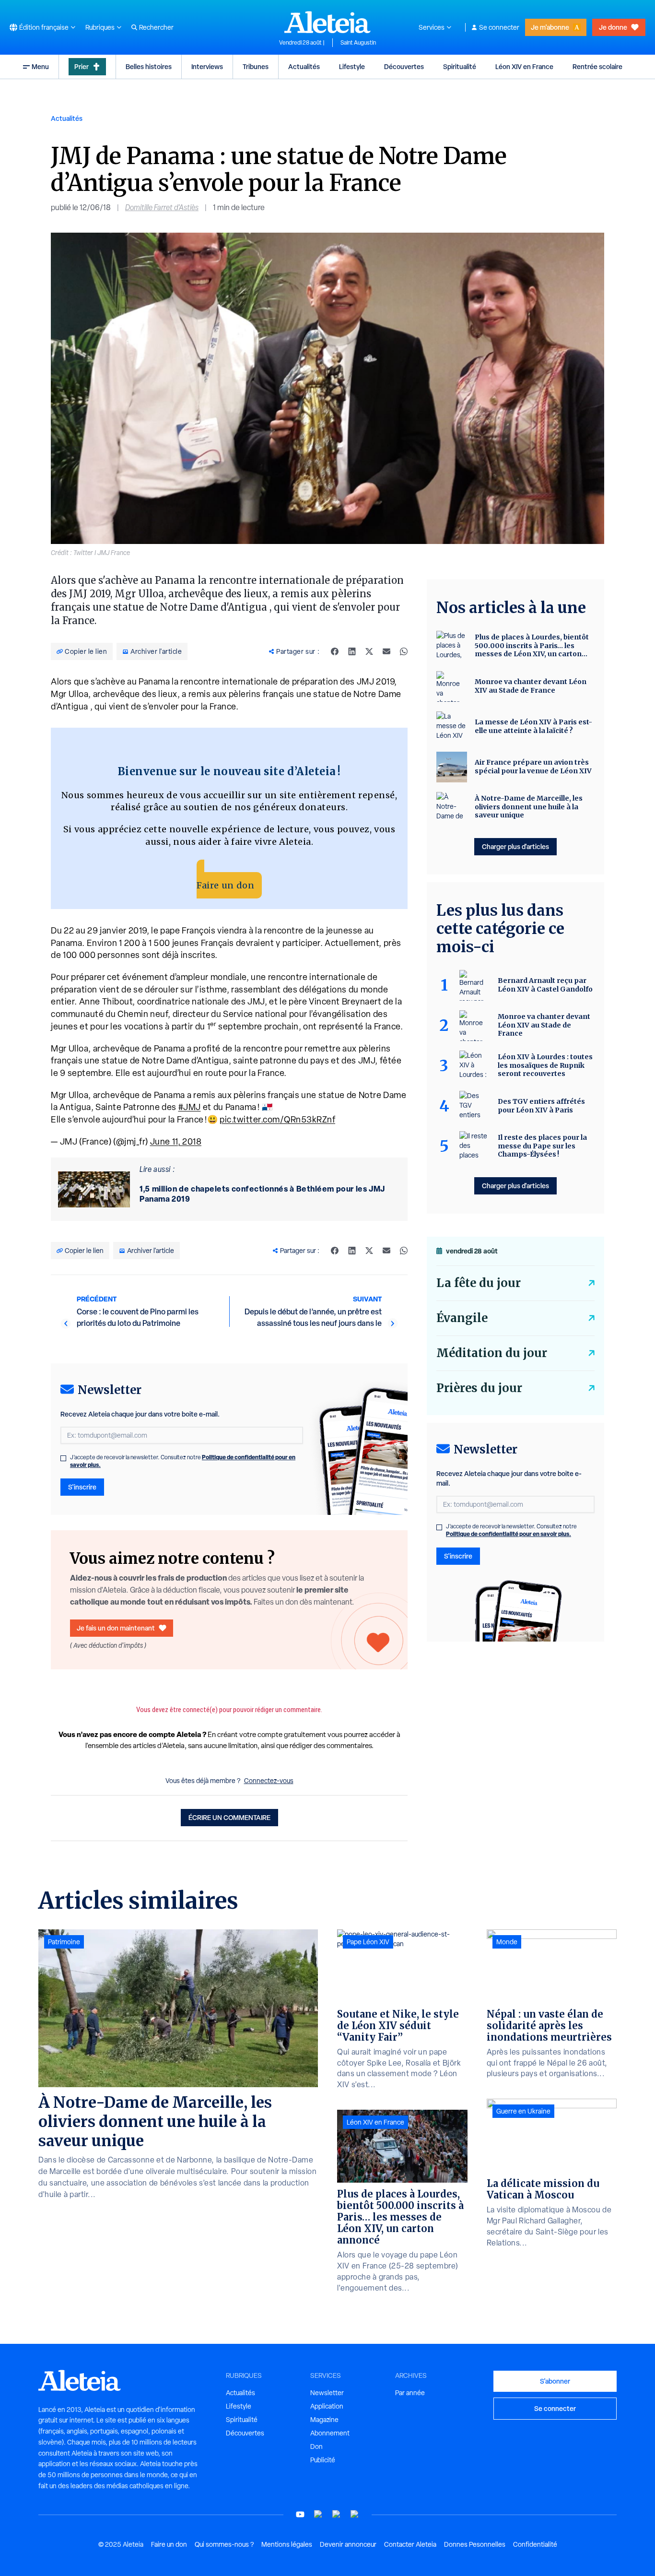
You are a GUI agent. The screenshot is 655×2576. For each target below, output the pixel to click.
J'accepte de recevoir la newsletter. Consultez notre (183, 1461)
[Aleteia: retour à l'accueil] (327, 22)
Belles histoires (149, 66)
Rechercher (156, 27)
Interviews (207, 66)
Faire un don (225, 885)
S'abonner (555, 2381)
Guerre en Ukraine (523, 2111)
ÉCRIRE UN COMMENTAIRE (229, 1817)
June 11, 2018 (176, 1141)
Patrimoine (64, 1942)
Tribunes (256, 66)
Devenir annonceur (348, 2544)
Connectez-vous (269, 1781)
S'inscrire (82, 1487)
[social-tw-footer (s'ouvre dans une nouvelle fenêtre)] (337, 2514)
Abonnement (330, 2433)
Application (327, 2406)
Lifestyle (352, 66)
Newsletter (327, 2393)
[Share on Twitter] (369, 651)
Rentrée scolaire (597, 66)
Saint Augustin (358, 43)
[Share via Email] (386, 651)
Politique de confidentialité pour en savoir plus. (509, 1534)
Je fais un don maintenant (116, 1628)
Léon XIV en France (524, 66)
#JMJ (190, 1107)
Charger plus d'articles (515, 846)
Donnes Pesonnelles (475, 2544)
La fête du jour (479, 1283)
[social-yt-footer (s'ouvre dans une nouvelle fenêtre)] (300, 2514)
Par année (410, 2393)
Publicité (323, 2460)
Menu (40, 66)
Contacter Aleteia (410, 2544)
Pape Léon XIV (368, 1942)
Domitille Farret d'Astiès (162, 207)
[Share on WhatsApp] (404, 651)
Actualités (304, 66)
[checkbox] (63, 1458)
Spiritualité (460, 66)
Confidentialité (535, 2544)
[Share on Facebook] (335, 651)
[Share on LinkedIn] (352, 651)
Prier (82, 66)
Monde (507, 1942)
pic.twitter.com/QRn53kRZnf (277, 1119)
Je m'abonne (550, 27)
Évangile (462, 1318)
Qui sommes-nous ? (224, 2544)
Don (316, 2446)
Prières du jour (479, 1388)
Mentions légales (287, 2544)
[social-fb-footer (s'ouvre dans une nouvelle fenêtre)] (318, 2514)
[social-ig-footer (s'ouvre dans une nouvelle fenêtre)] (355, 2514)
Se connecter (499, 27)
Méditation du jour (492, 1353)
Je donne (613, 27)
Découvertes (404, 66)
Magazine (324, 2420)
